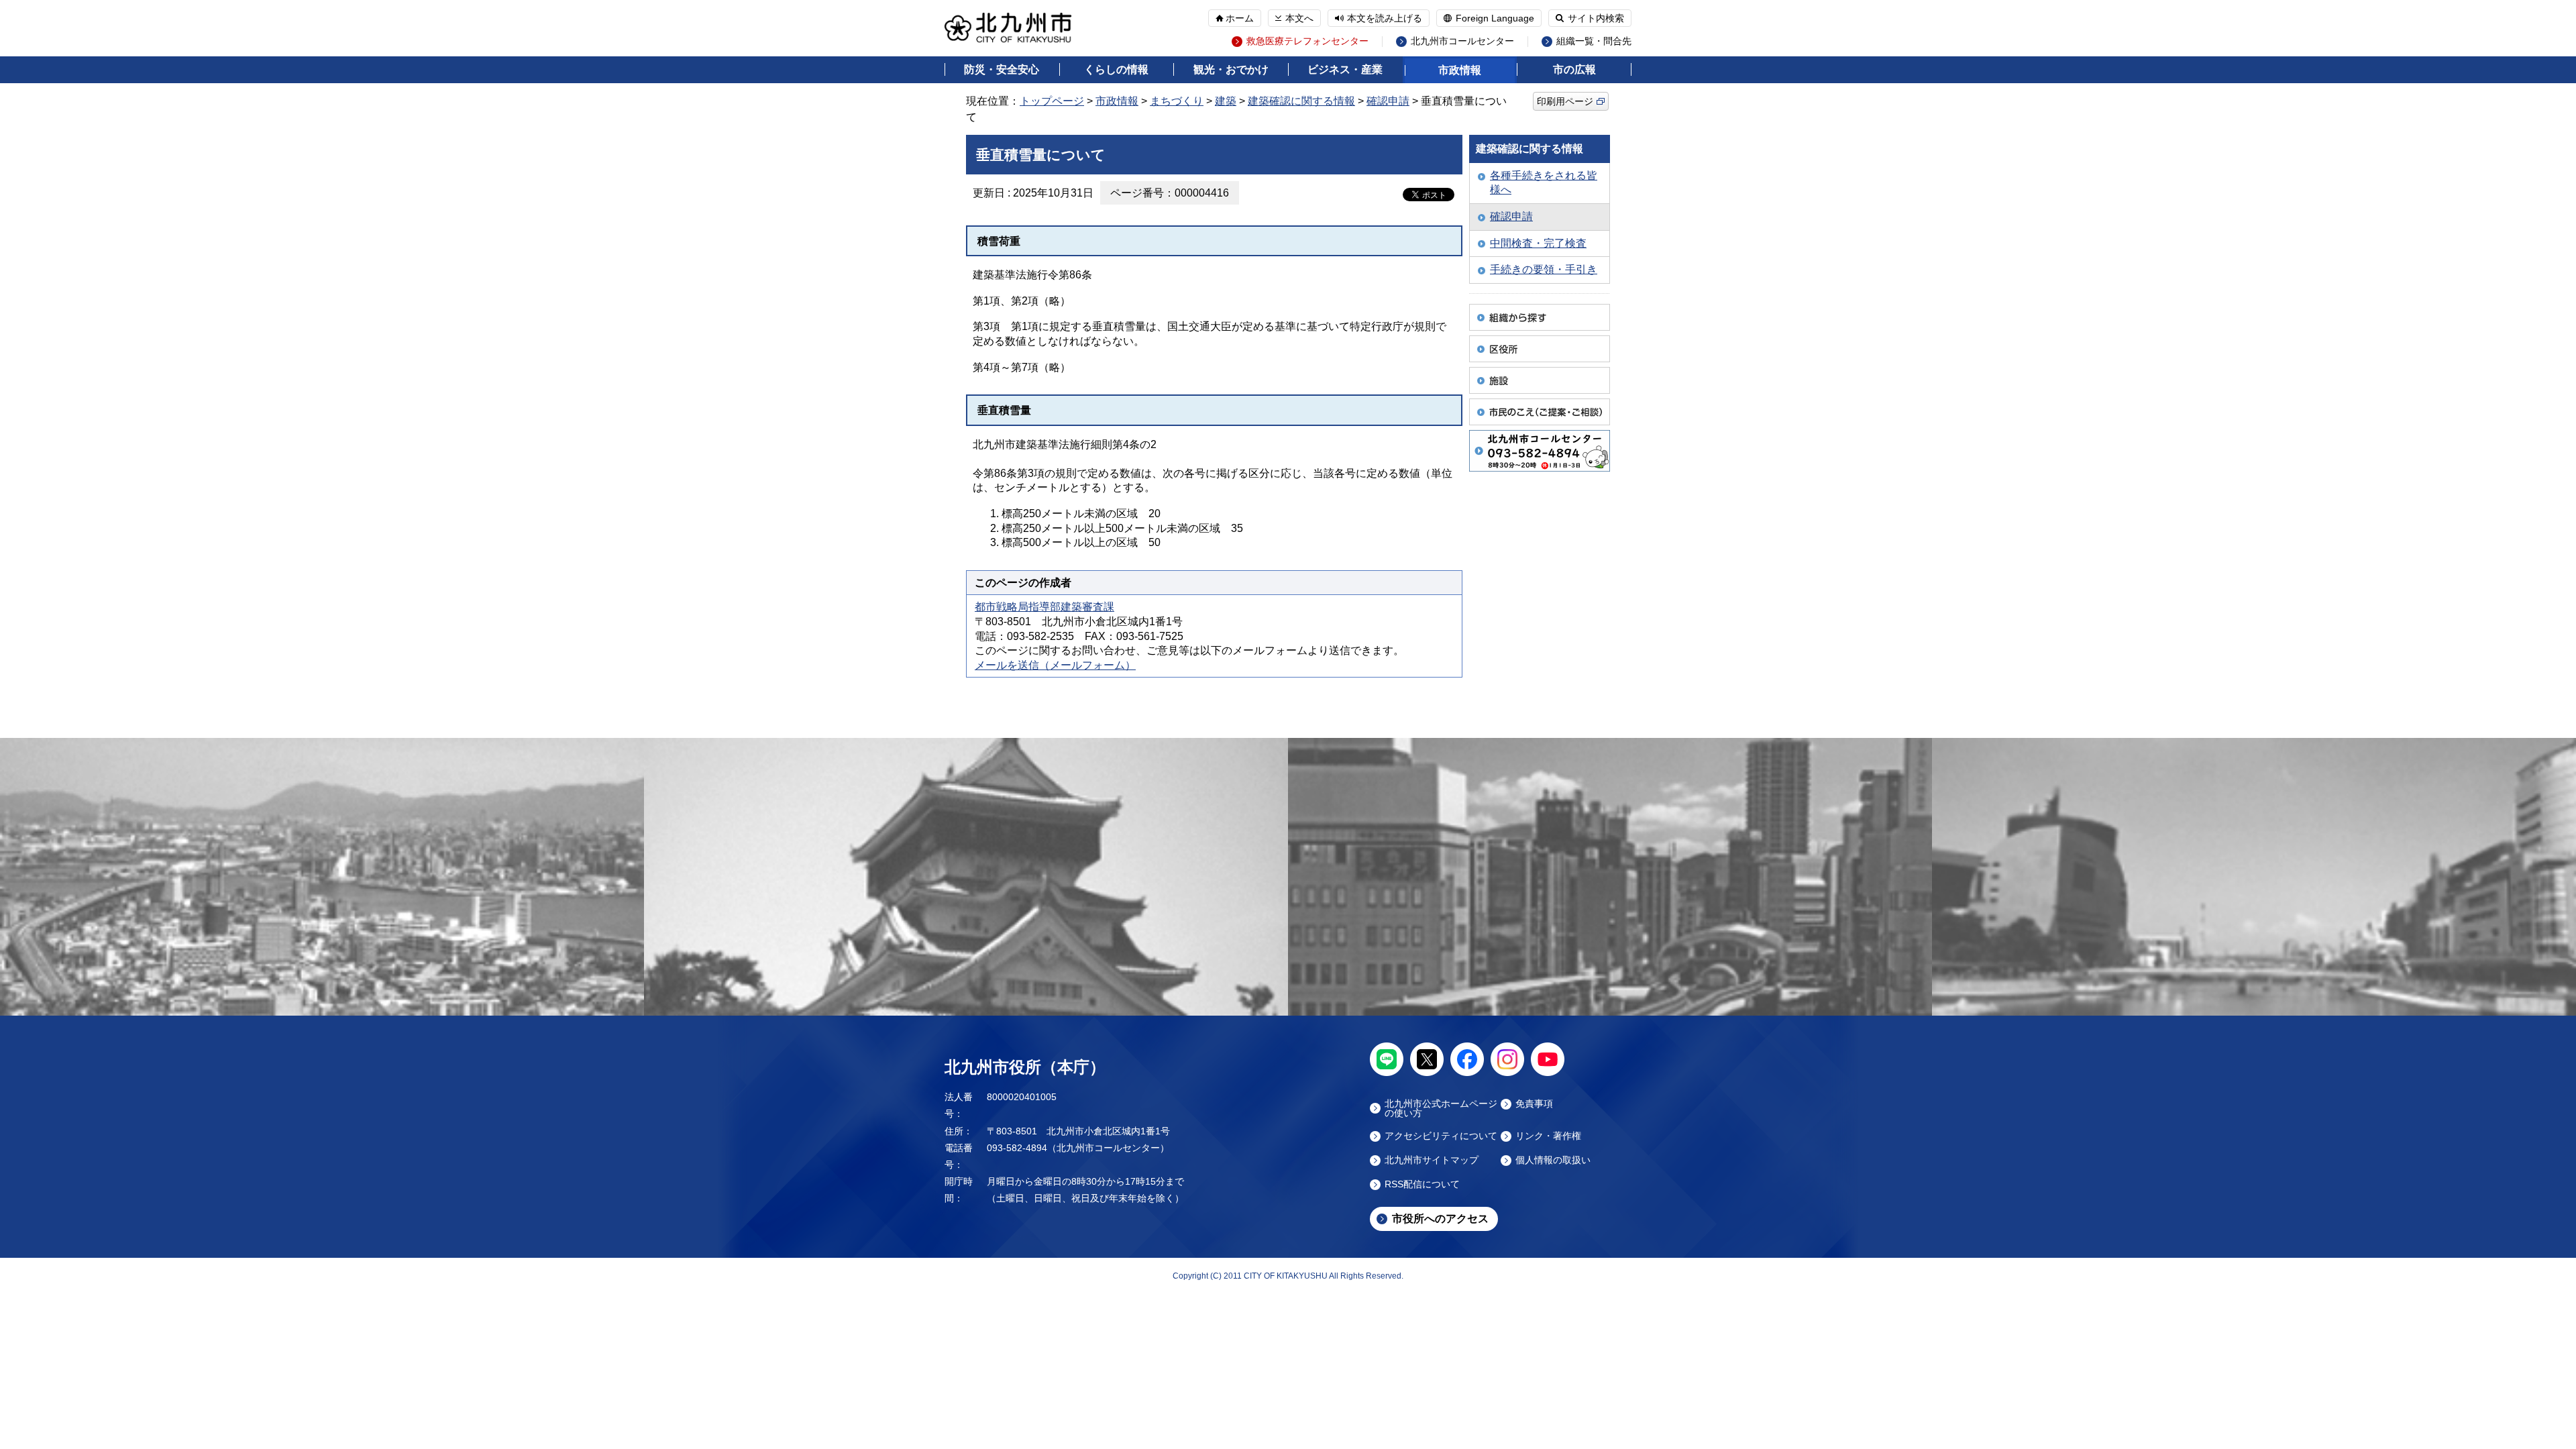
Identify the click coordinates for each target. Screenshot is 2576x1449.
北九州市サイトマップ (1432, 1160)
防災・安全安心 (1002, 69)
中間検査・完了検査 (1538, 243)
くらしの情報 (1116, 69)
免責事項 (1534, 1104)
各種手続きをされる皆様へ (1544, 183)
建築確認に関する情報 (1301, 101)
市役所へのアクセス (1440, 1219)
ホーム (1240, 18)
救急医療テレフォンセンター (1307, 41)
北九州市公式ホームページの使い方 (1441, 1108)
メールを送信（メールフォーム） (1055, 665)
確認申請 (1388, 101)
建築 (1226, 101)
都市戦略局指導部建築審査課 (1044, 607)
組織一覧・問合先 (1594, 41)
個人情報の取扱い (1553, 1160)
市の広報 (1574, 69)
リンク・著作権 (1548, 1136)
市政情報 (1460, 70)
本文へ (1299, 18)
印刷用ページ (1565, 101)
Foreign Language (1495, 18)
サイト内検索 (1596, 18)
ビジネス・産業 (1345, 69)
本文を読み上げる (1385, 18)
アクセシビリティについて (1441, 1136)
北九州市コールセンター (1462, 41)
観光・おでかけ (1231, 69)
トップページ (1052, 101)
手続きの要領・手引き (1544, 269)
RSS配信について (1422, 1184)
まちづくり (1177, 101)
